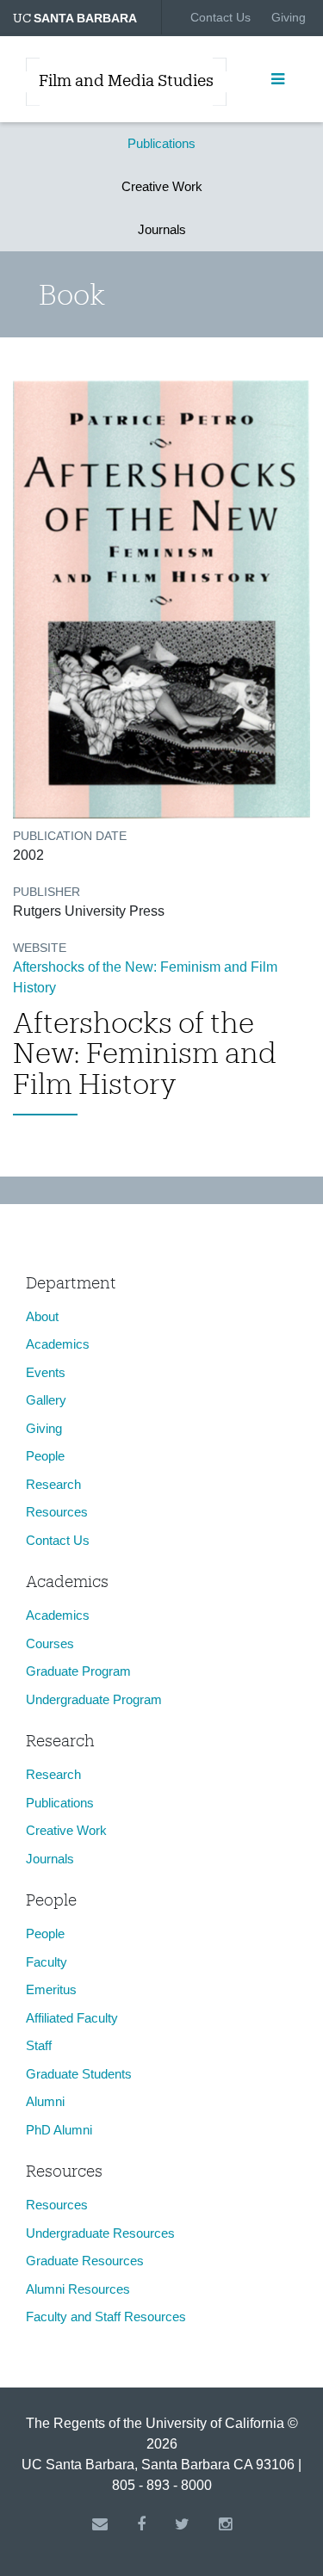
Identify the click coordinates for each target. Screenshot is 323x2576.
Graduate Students (79, 2074)
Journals (162, 229)
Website (40, 948)
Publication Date (70, 836)
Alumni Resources (78, 2289)
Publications (161, 143)
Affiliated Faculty (72, 2018)
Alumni (45, 2101)
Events (46, 1372)
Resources (57, 1512)
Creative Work (162, 186)
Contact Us (221, 17)
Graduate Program (78, 1671)
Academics (58, 1344)
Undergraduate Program (94, 1699)
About (42, 1316)
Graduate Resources (85, 2261)
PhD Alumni (59, 2130)
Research (53, 1484)
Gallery (46, 1400)
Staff (39, 2045)
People (45, 1456)
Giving (289, 17)
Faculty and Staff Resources (106, 2317)
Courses (50, 1643)
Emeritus (51, 1989)
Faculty (47, 1962)
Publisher (47, 892)
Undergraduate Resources (100, 2233)
